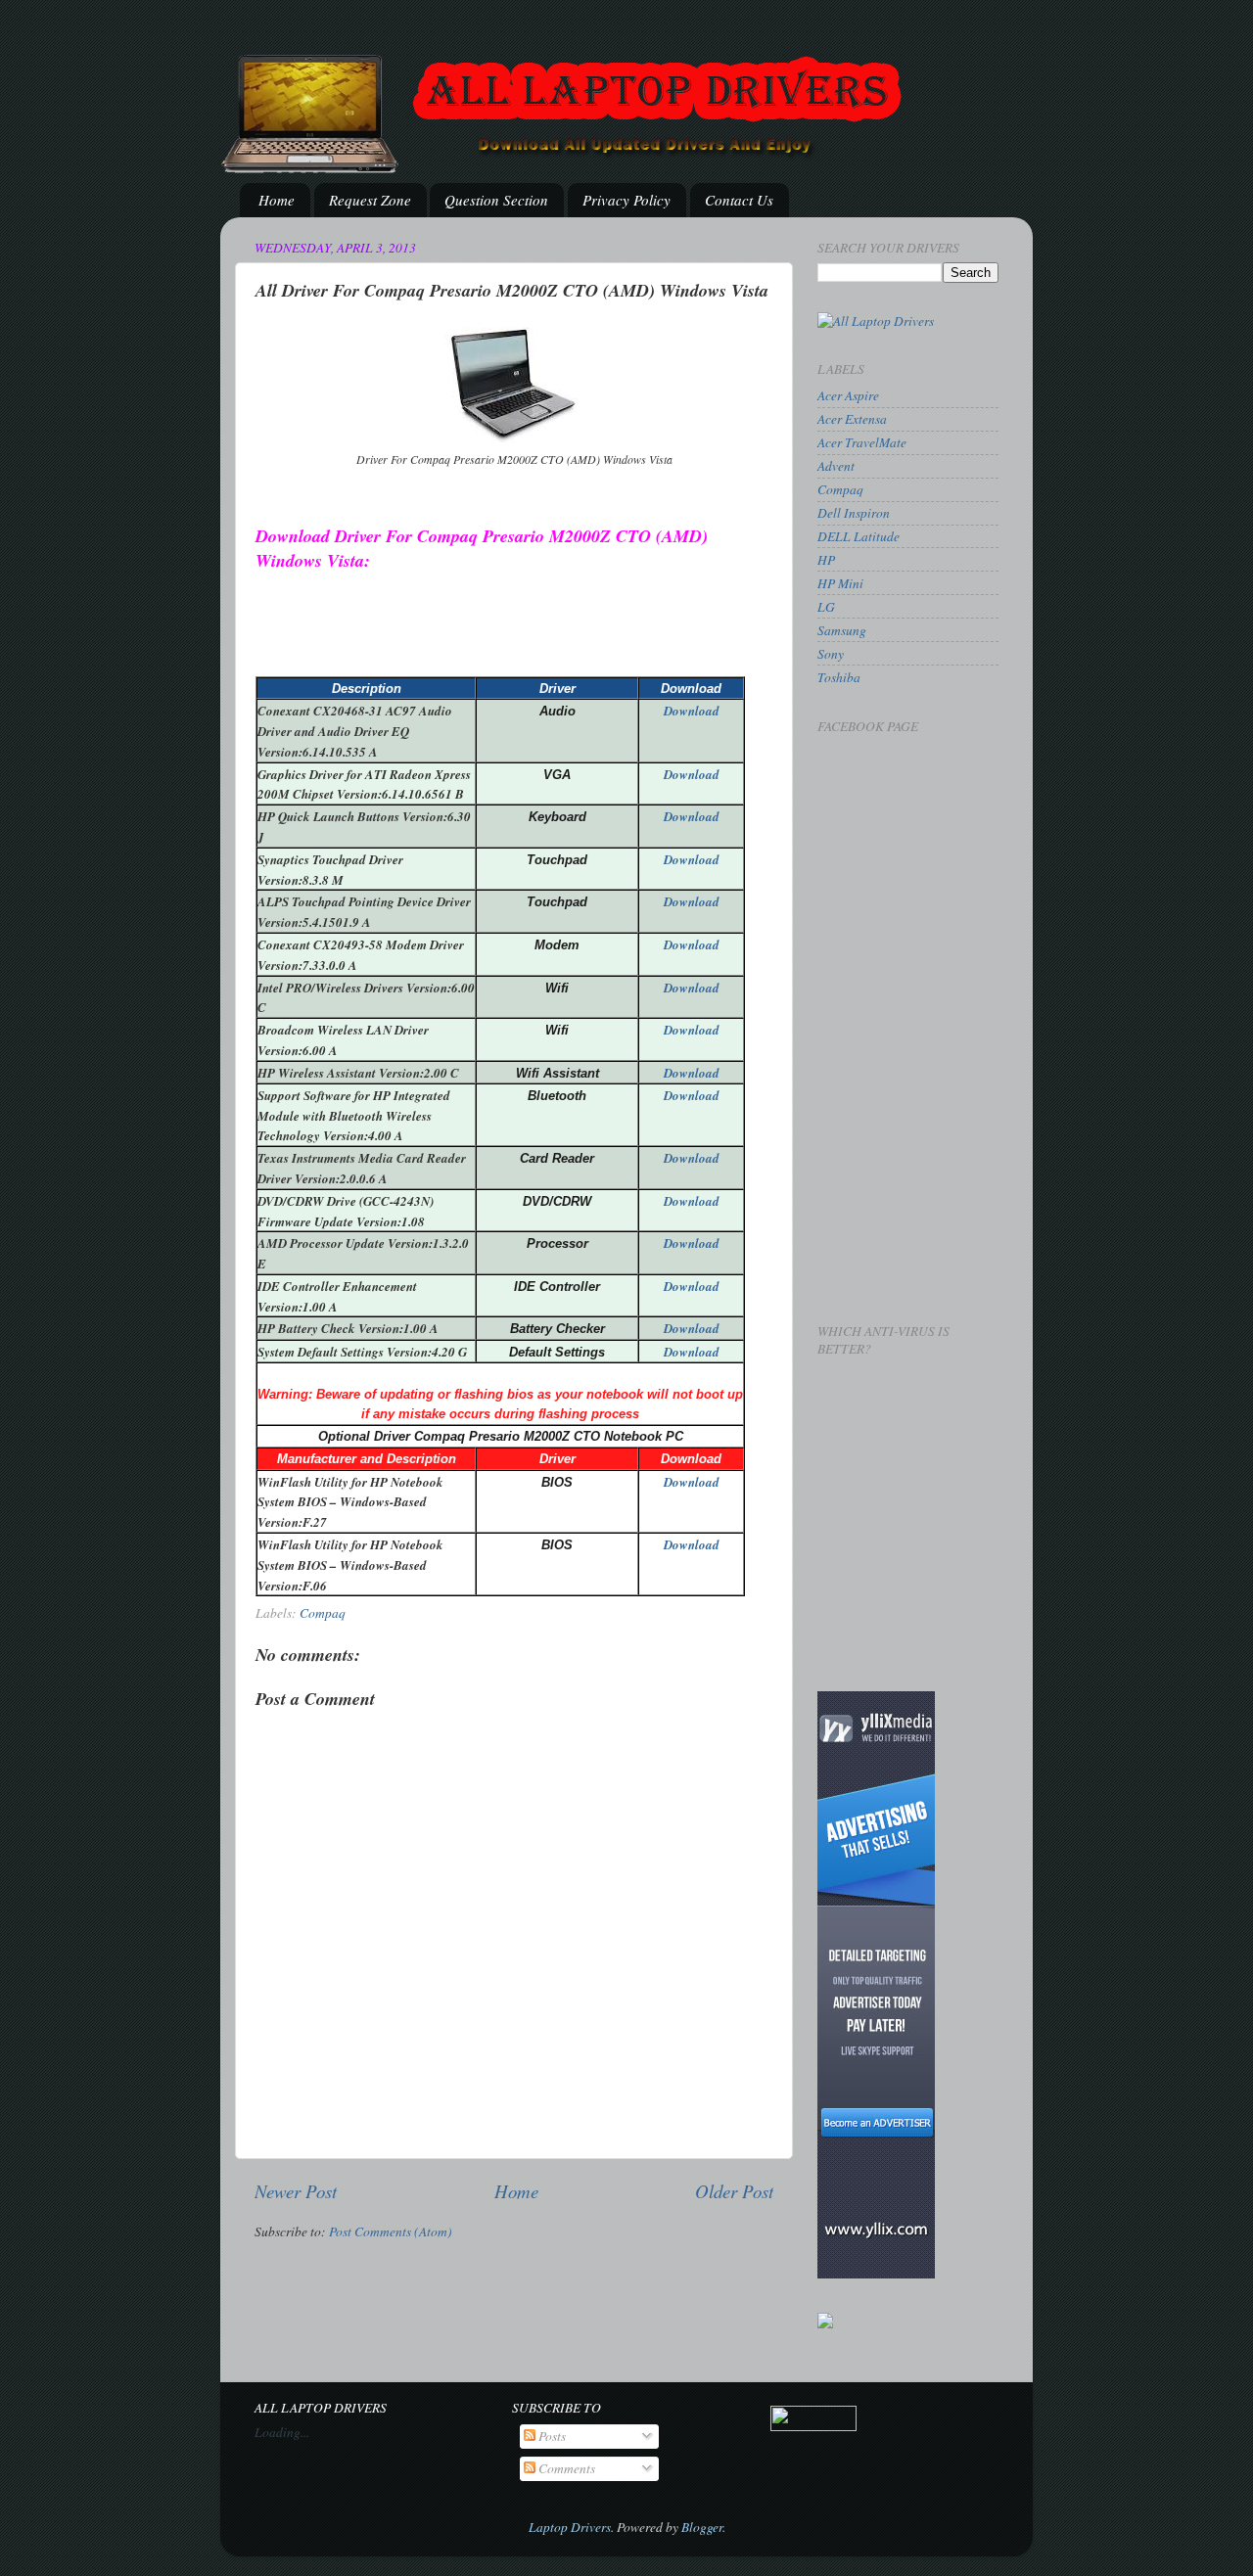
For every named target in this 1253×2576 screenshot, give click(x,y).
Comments (565, 2468)
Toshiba (839, 677)
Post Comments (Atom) (391, 2231)
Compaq (323, 1613)
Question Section (496, 200)
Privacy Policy (626, 200)
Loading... (282, 2432)
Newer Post (296, 2191)
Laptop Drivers (570, 2527)
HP (826, 560)
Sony (831, 654)
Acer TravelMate (862, 442)
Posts (551, 2436)
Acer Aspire (848, 395)
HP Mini (840, 583)
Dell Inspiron (854, 513)
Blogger (702, 2527)
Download (692, 711)
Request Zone (370, 200)
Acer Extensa (852, 419)
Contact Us (739, 200)
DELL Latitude (859, 536)
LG (826, 607)
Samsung (842, 630)
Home (277, 200)
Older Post (734, 2191)
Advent (836, 466)
